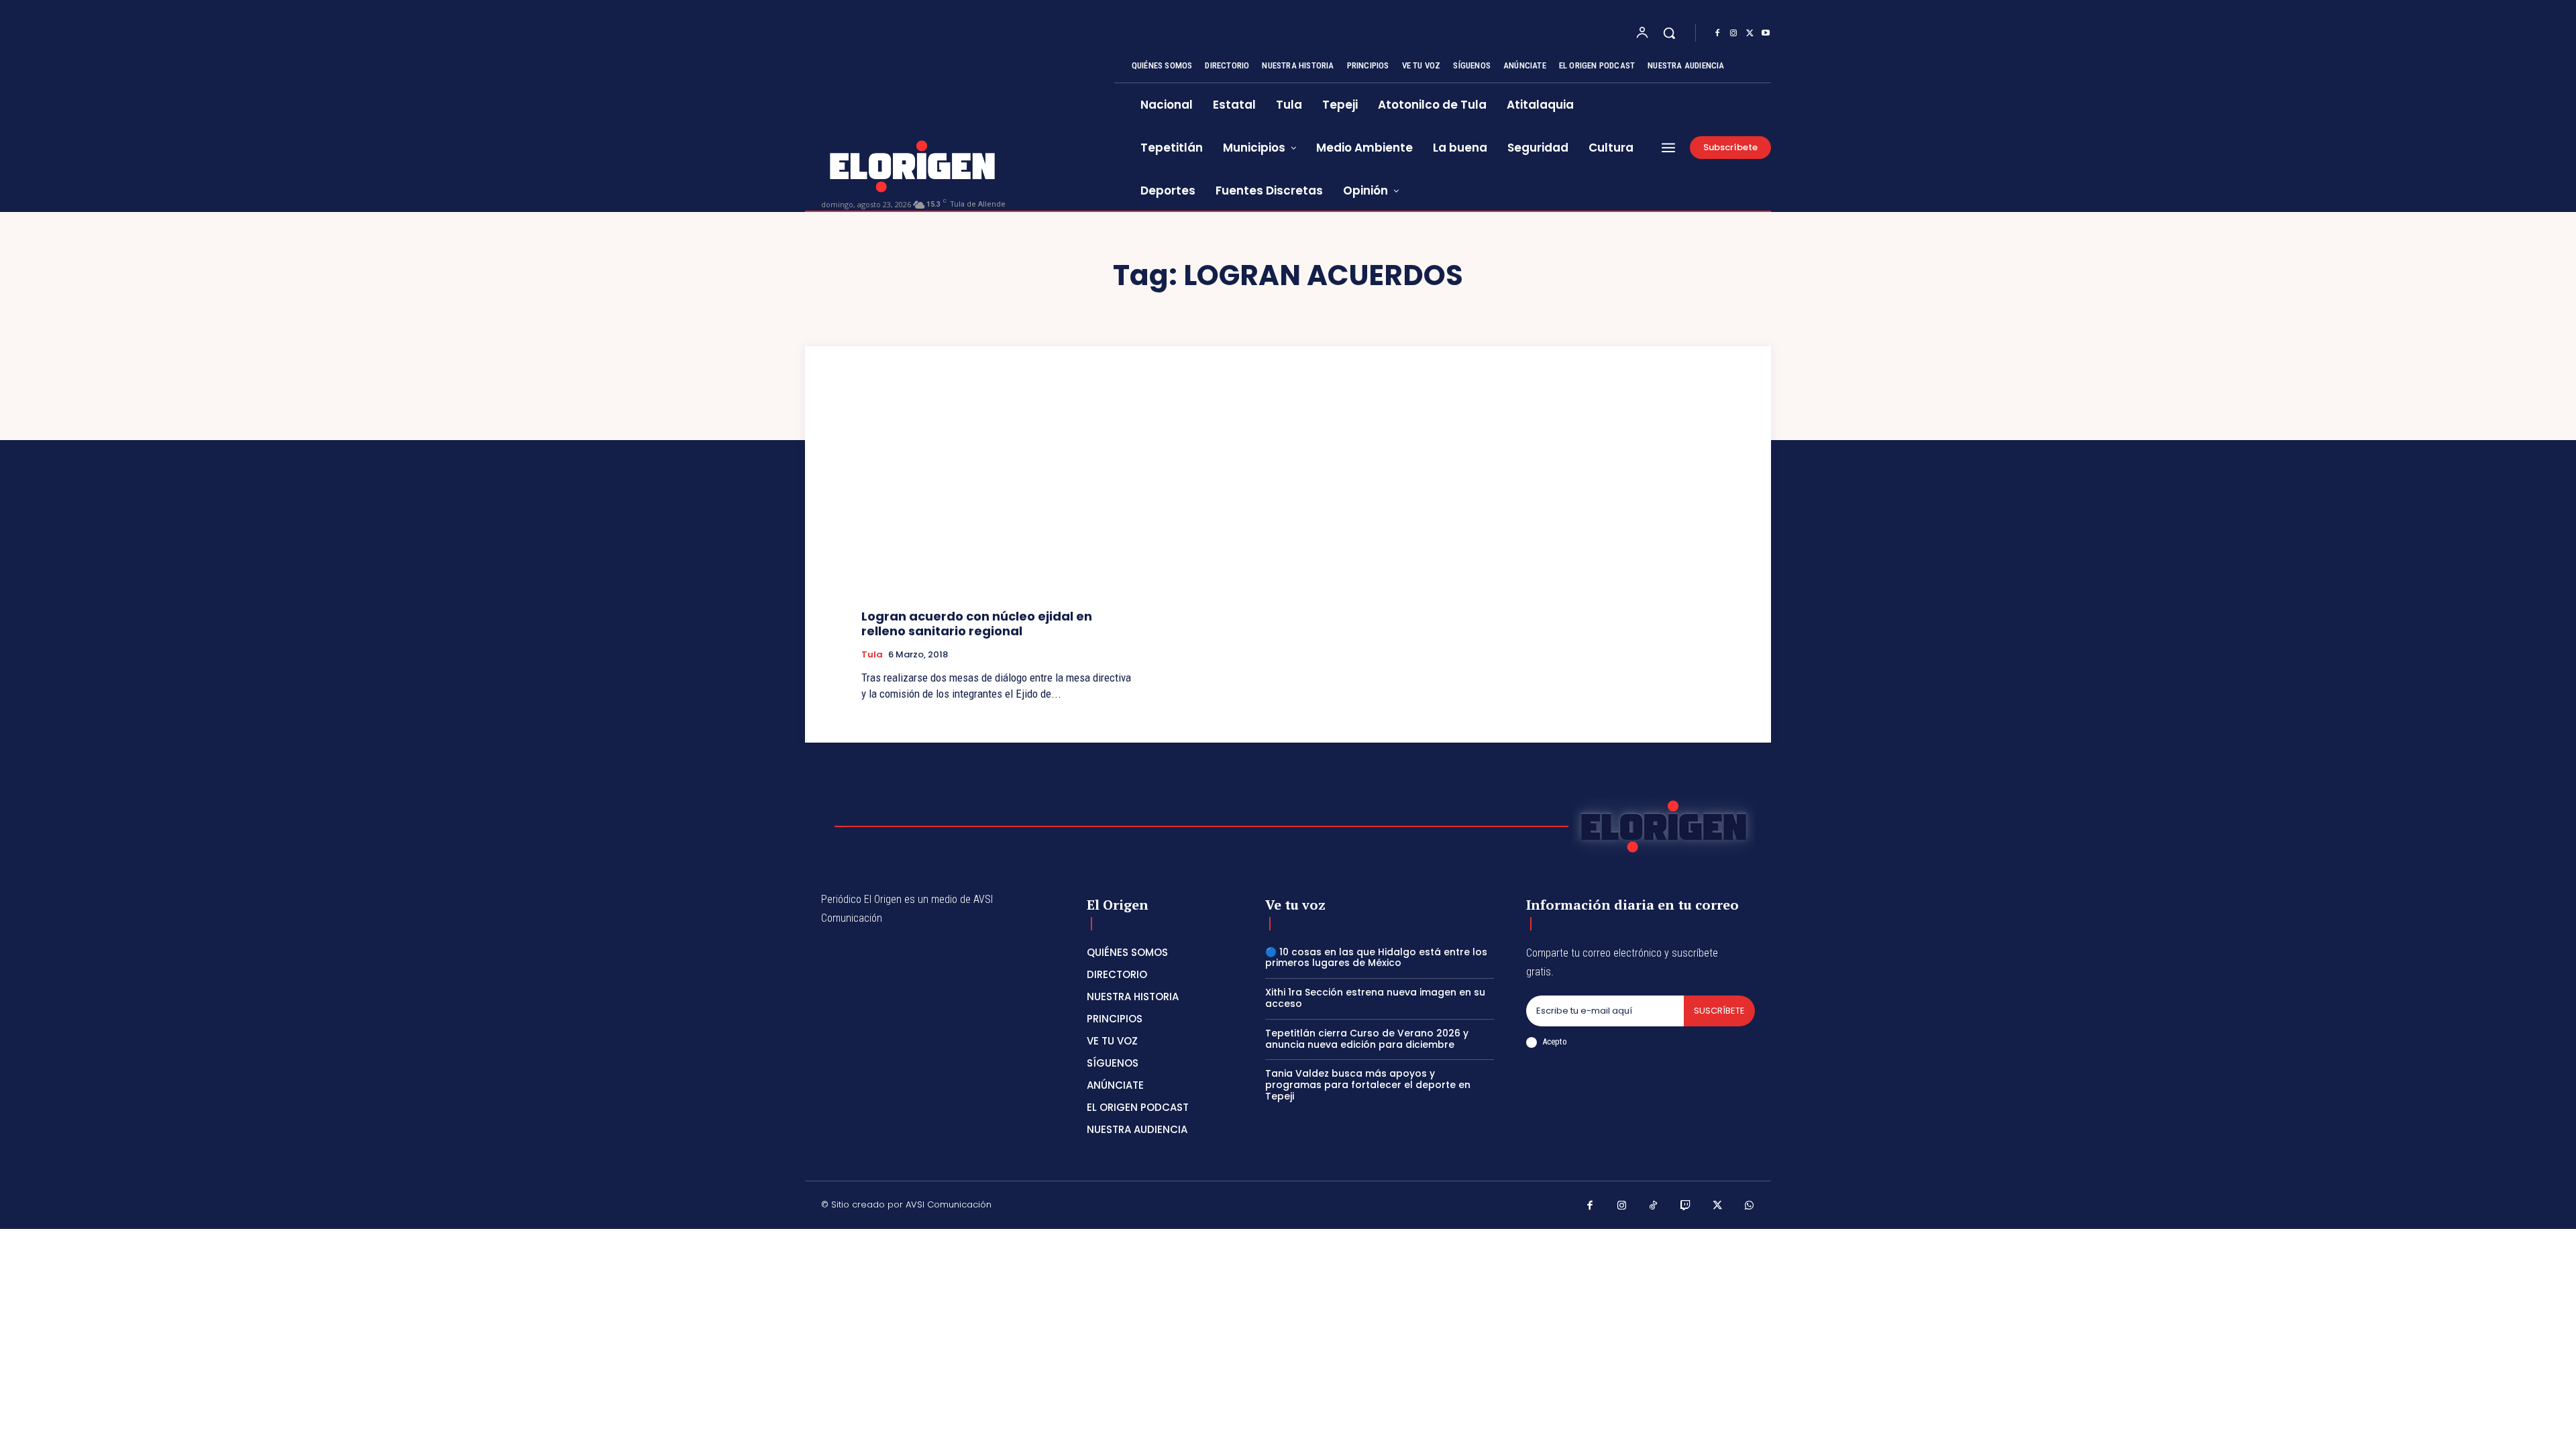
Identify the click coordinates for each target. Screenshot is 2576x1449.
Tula (872, 655)
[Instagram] (1733, 34)
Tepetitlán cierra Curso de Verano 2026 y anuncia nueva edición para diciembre (1367, 1039)
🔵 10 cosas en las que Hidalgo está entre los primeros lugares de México (1376, 958)
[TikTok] (1654, 1207)
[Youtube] (1766, 34)
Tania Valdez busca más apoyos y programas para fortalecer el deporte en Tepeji (1368, 1085)
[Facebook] (1717, 34)
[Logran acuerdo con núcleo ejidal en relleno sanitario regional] (997, 497)
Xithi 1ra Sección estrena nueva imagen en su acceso (1375, 998)
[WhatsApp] (1750, 1207)
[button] (1669, 33)
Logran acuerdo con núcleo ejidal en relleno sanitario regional (977, 624)
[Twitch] (1686, 1207)
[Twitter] (1750, 34)
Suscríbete (1719, 1011)
